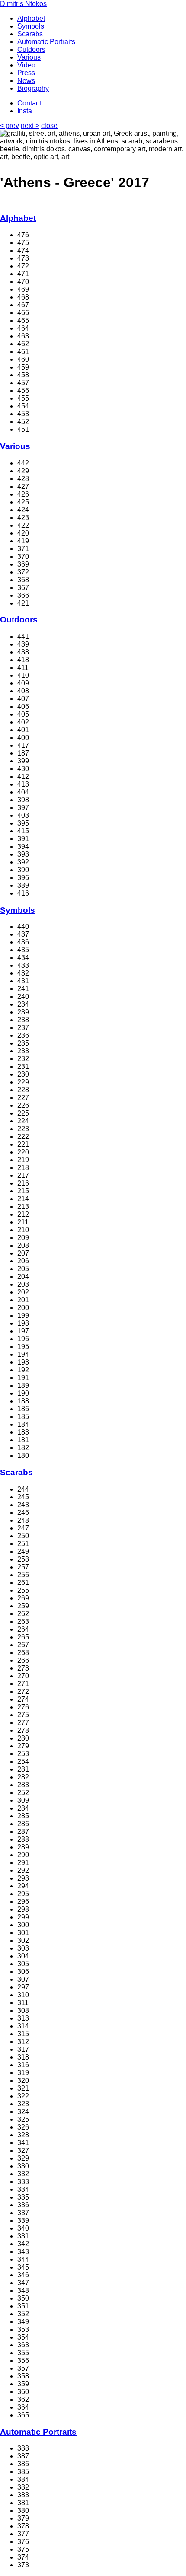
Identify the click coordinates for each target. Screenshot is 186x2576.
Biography (33, 88)
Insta (25, 111)
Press (26, 73)
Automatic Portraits (46, 42)
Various (29, 57)
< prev (10, 126)
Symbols (31, 26)
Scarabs (30, 34)
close (49, 126)
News (26, 81)
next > (30, 126)
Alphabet (31, 18)
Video (26, 65)
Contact (29, 103)
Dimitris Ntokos (23, 4)
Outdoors (31, 49)
